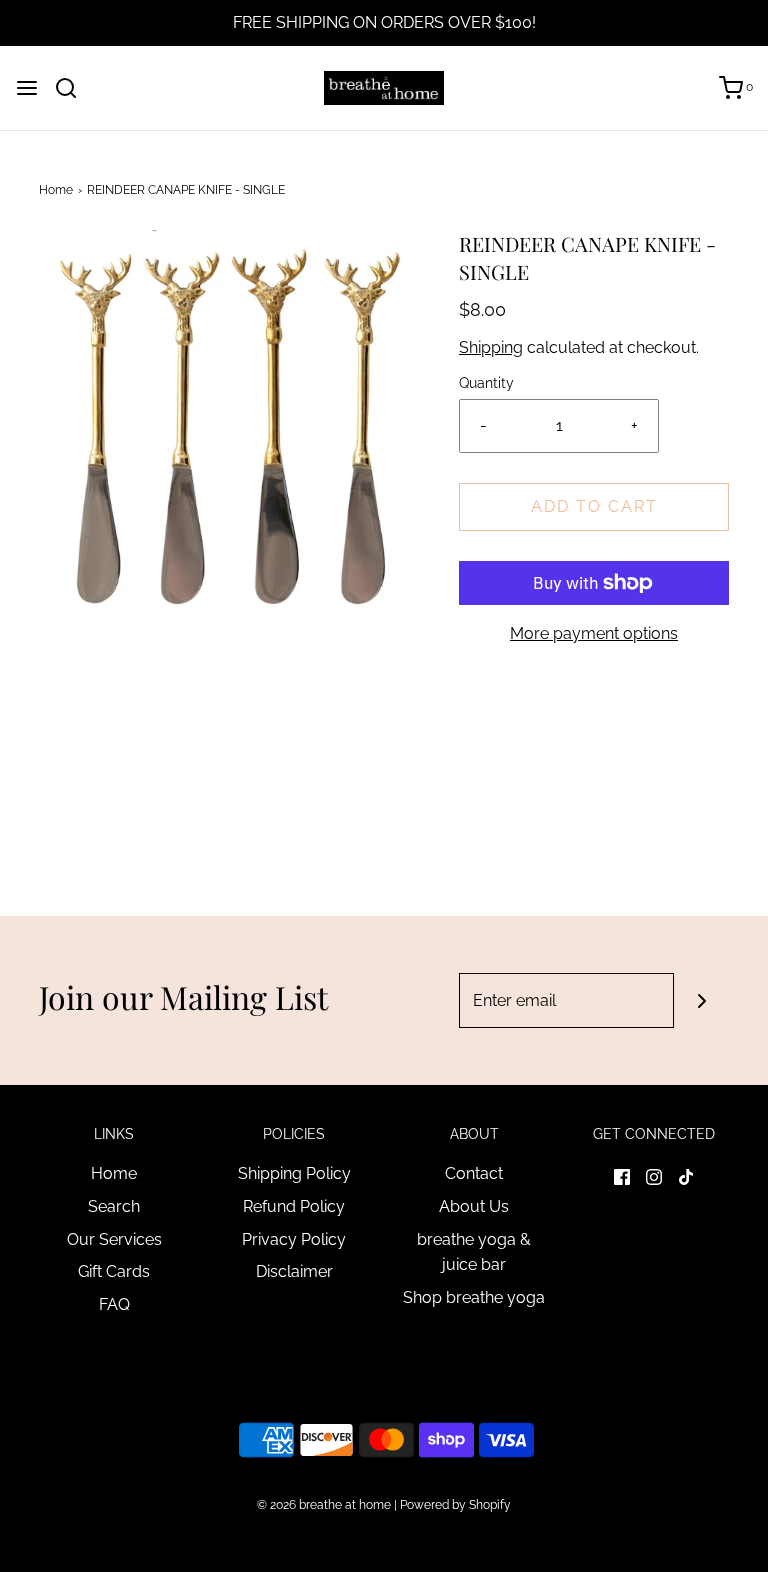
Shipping (491, 347)
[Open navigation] (27, 88)
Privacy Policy (294, 1239)
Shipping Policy (294, 1173)
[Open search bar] (73, 88)
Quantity (486, 382)
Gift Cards (114, 1271)
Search (114, 1206)
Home (56, 190)
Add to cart (594, 506)
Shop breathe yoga (474, 1297)
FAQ (114, 1304)
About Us (474, 1206)
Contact (474, 1173)
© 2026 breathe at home (325, 1505)
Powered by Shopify (455, 1505)
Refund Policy (294, 1206)
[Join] (701, 1000)
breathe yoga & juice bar (474, 1252)
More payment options (594, 633)
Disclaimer (294, 1271)
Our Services (114, 1239)
